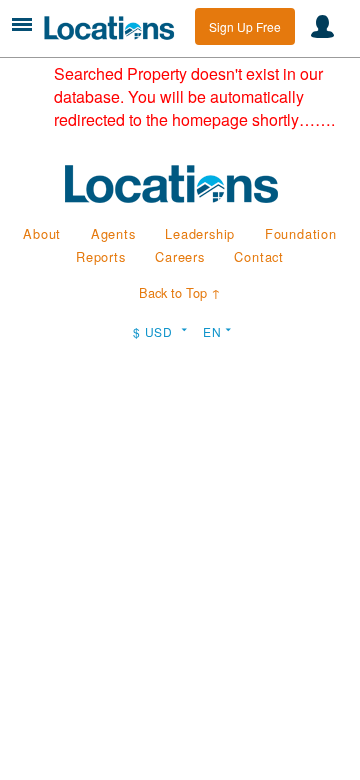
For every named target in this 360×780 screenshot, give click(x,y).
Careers (180, 256)
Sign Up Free (245, 26)
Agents (113, 233)
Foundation (301, 233)
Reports (101, 256)
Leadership (200, 233)
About (42, 233)
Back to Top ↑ (180, 292)
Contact (259, 256)
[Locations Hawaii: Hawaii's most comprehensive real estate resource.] (114, 28)
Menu (22, 24)
